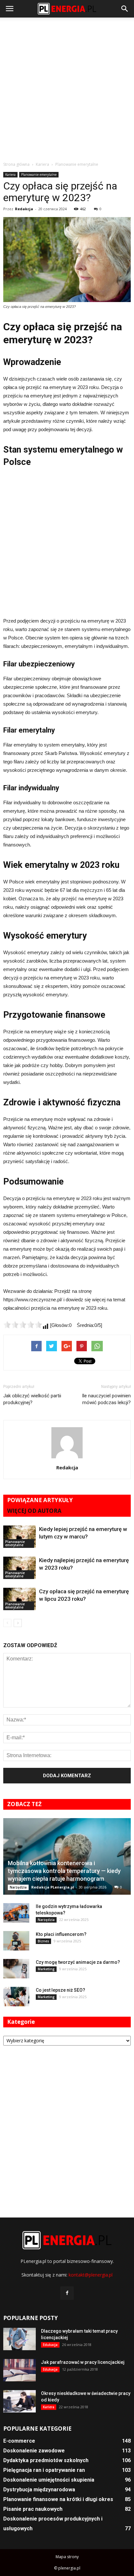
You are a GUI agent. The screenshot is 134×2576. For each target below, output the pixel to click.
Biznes (43, 1941)
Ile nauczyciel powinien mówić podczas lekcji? (106, 1399)
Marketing (46, 1969)
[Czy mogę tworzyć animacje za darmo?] (16, 1969)
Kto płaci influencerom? (61, 1934)
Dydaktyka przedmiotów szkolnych (46, 2460)
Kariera (10, 175)
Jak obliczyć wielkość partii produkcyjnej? (32, 1399)
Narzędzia (18, 1887)
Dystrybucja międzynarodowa (39, 2490)
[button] (125, 9)
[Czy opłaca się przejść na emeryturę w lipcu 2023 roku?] (20, 1599)
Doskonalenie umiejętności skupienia (49, 2480)
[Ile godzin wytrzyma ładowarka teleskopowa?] (16, 1913)
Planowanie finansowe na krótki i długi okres (58, 2499)
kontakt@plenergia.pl (91, 2275)
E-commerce (19, 2441)
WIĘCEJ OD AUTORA (34, 1511)
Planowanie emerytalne (39, 175)
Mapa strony (67, 2557)
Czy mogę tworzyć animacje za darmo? (78, 1962)
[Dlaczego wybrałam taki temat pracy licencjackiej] (20, 2339)
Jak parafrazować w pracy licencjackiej (83, 2362)
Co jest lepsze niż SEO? (60, 1990)
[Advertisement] (67, 88)
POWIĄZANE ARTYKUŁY (40, 1500)
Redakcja (24, 209)
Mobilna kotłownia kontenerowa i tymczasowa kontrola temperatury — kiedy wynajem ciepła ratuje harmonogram (64, 1871)
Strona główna (16, 164)
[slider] (23, 1325)
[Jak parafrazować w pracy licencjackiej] (20, 2370)
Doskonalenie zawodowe (34, 2451)
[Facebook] (67, 2293)
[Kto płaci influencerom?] (16, 1941)
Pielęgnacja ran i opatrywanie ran (44, 2470)
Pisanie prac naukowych (33, 2509)
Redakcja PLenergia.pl (53, 1887)
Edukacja (50, 2345)
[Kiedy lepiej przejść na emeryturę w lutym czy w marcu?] (20, 1537)
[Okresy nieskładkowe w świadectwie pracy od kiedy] (20, 2401)
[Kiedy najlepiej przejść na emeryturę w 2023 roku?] (20, 1568)
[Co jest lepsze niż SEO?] (16, 1997)
